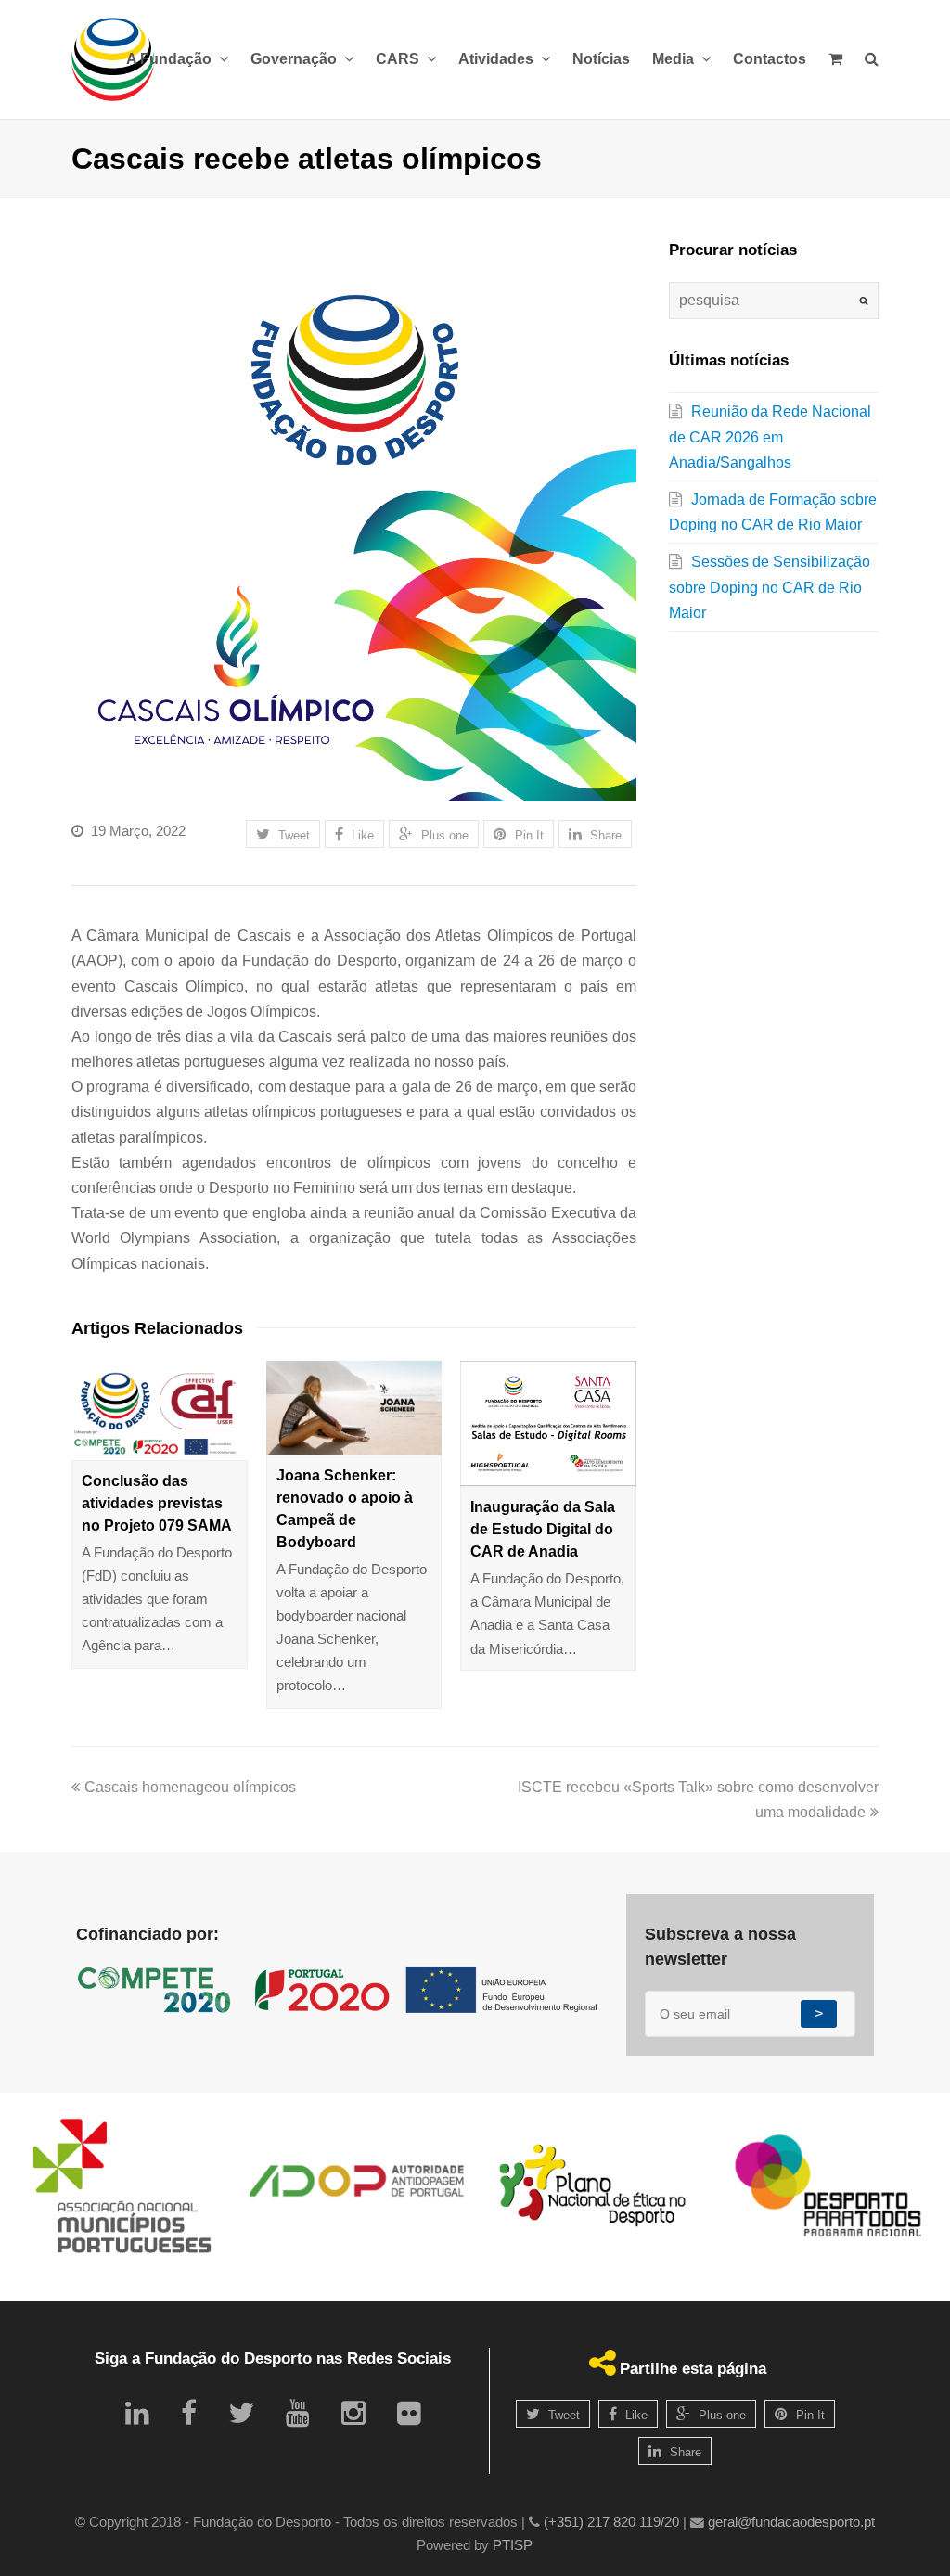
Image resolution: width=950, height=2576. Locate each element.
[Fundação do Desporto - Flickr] (409, 2413)
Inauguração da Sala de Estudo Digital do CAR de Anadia (543, 1529)
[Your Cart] (835, 59)
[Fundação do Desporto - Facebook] (189, 2413)
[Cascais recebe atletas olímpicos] (354, 519)
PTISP (513, 2545)
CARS (399, 59)
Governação (295, 59)
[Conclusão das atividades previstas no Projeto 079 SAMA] (160, 1410)
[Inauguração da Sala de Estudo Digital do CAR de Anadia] (548, 1423)
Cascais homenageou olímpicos (190, 1787)
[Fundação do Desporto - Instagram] (353, 2413)
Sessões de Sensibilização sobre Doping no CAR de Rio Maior (770, 587)
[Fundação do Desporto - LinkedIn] (137, 2413)
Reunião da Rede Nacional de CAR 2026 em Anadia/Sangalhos (770, 436)
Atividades (498, 59)
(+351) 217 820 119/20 (611, 2522)
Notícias (601, 59)
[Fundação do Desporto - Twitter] (241, 2413)
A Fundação (171, 59)
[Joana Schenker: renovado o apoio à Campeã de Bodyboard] (354, 1407)
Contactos (770, 59)
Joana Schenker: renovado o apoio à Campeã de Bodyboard (345, 1509)
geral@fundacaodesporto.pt (791, 2522)
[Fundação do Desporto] (113, 59)
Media (675, 59)
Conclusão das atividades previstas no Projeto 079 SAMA (157, 1503)
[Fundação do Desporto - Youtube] (298, 2413)
